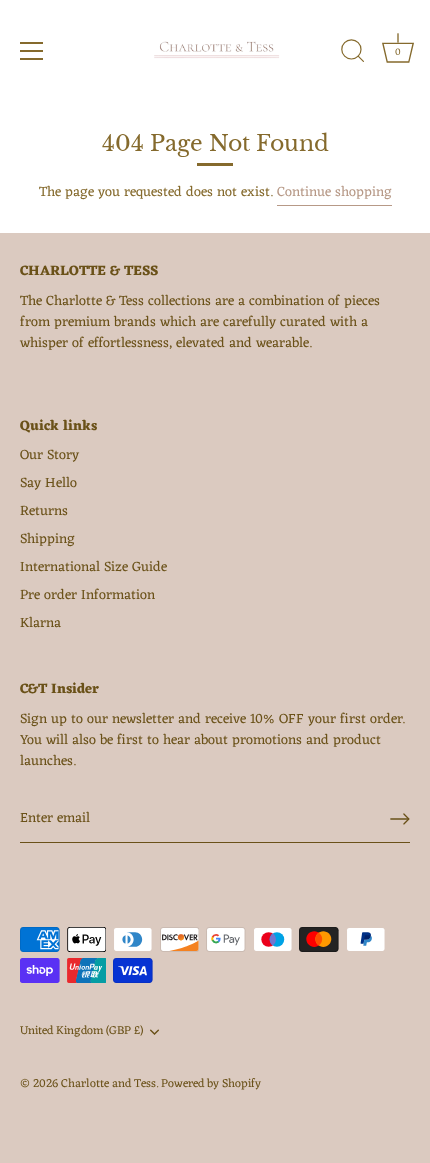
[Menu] (32, 51)
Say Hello (48, 483)
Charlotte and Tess (108, 1084)
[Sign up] (400, 819)
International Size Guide (93, 567)
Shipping (47, 539)
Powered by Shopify (211, 1084)
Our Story (49, 455)
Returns (44, 511)
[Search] (353, 54)
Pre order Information (87, 595)
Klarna (40, 623)
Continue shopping (334, 192)
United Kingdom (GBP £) (81, 1031)
